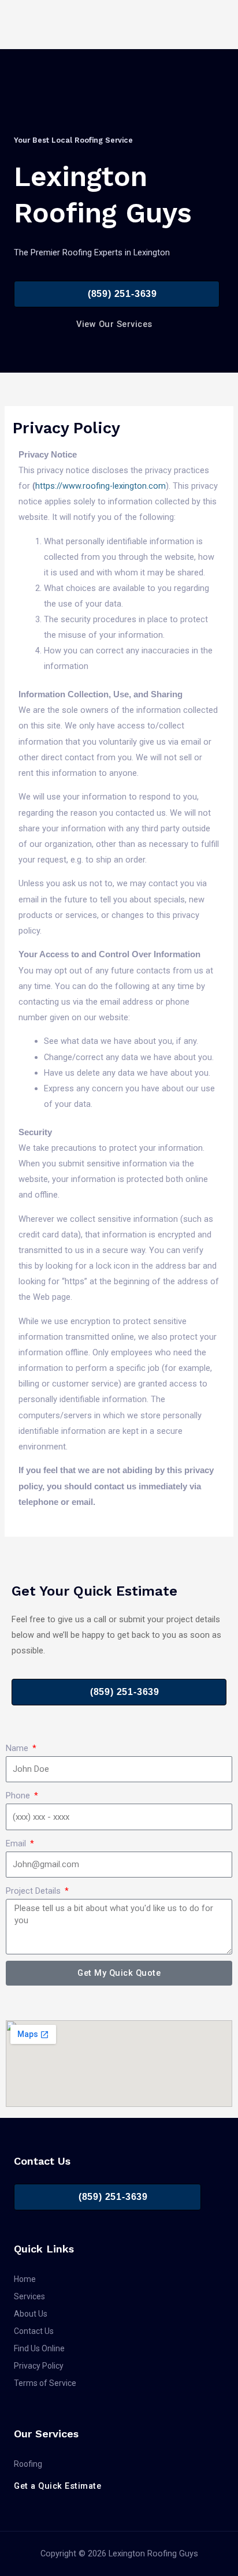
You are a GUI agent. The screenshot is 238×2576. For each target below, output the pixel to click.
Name (18, 1748)
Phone (19, 1796)
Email (17, 1843)
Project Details (34, 1891)
